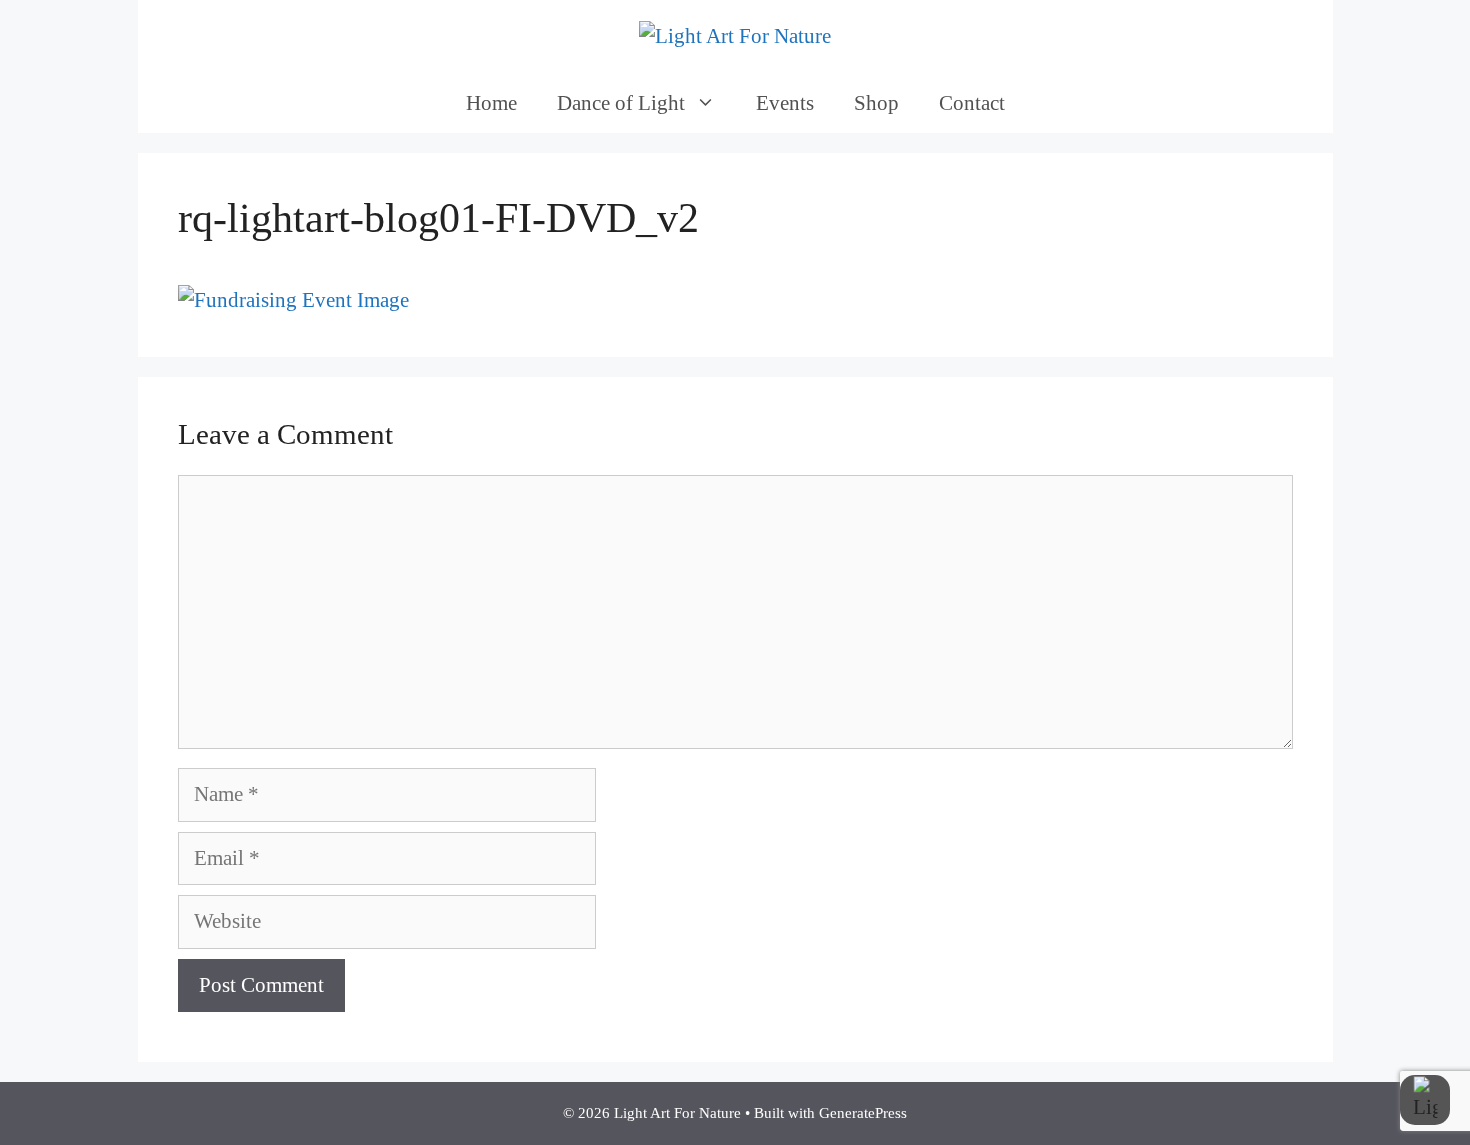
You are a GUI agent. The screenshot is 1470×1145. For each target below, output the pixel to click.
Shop (876, 103)
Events (785, 103)
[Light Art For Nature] (735, 35)
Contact (972, 103)
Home (491, 103)
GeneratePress (863, 1113)
